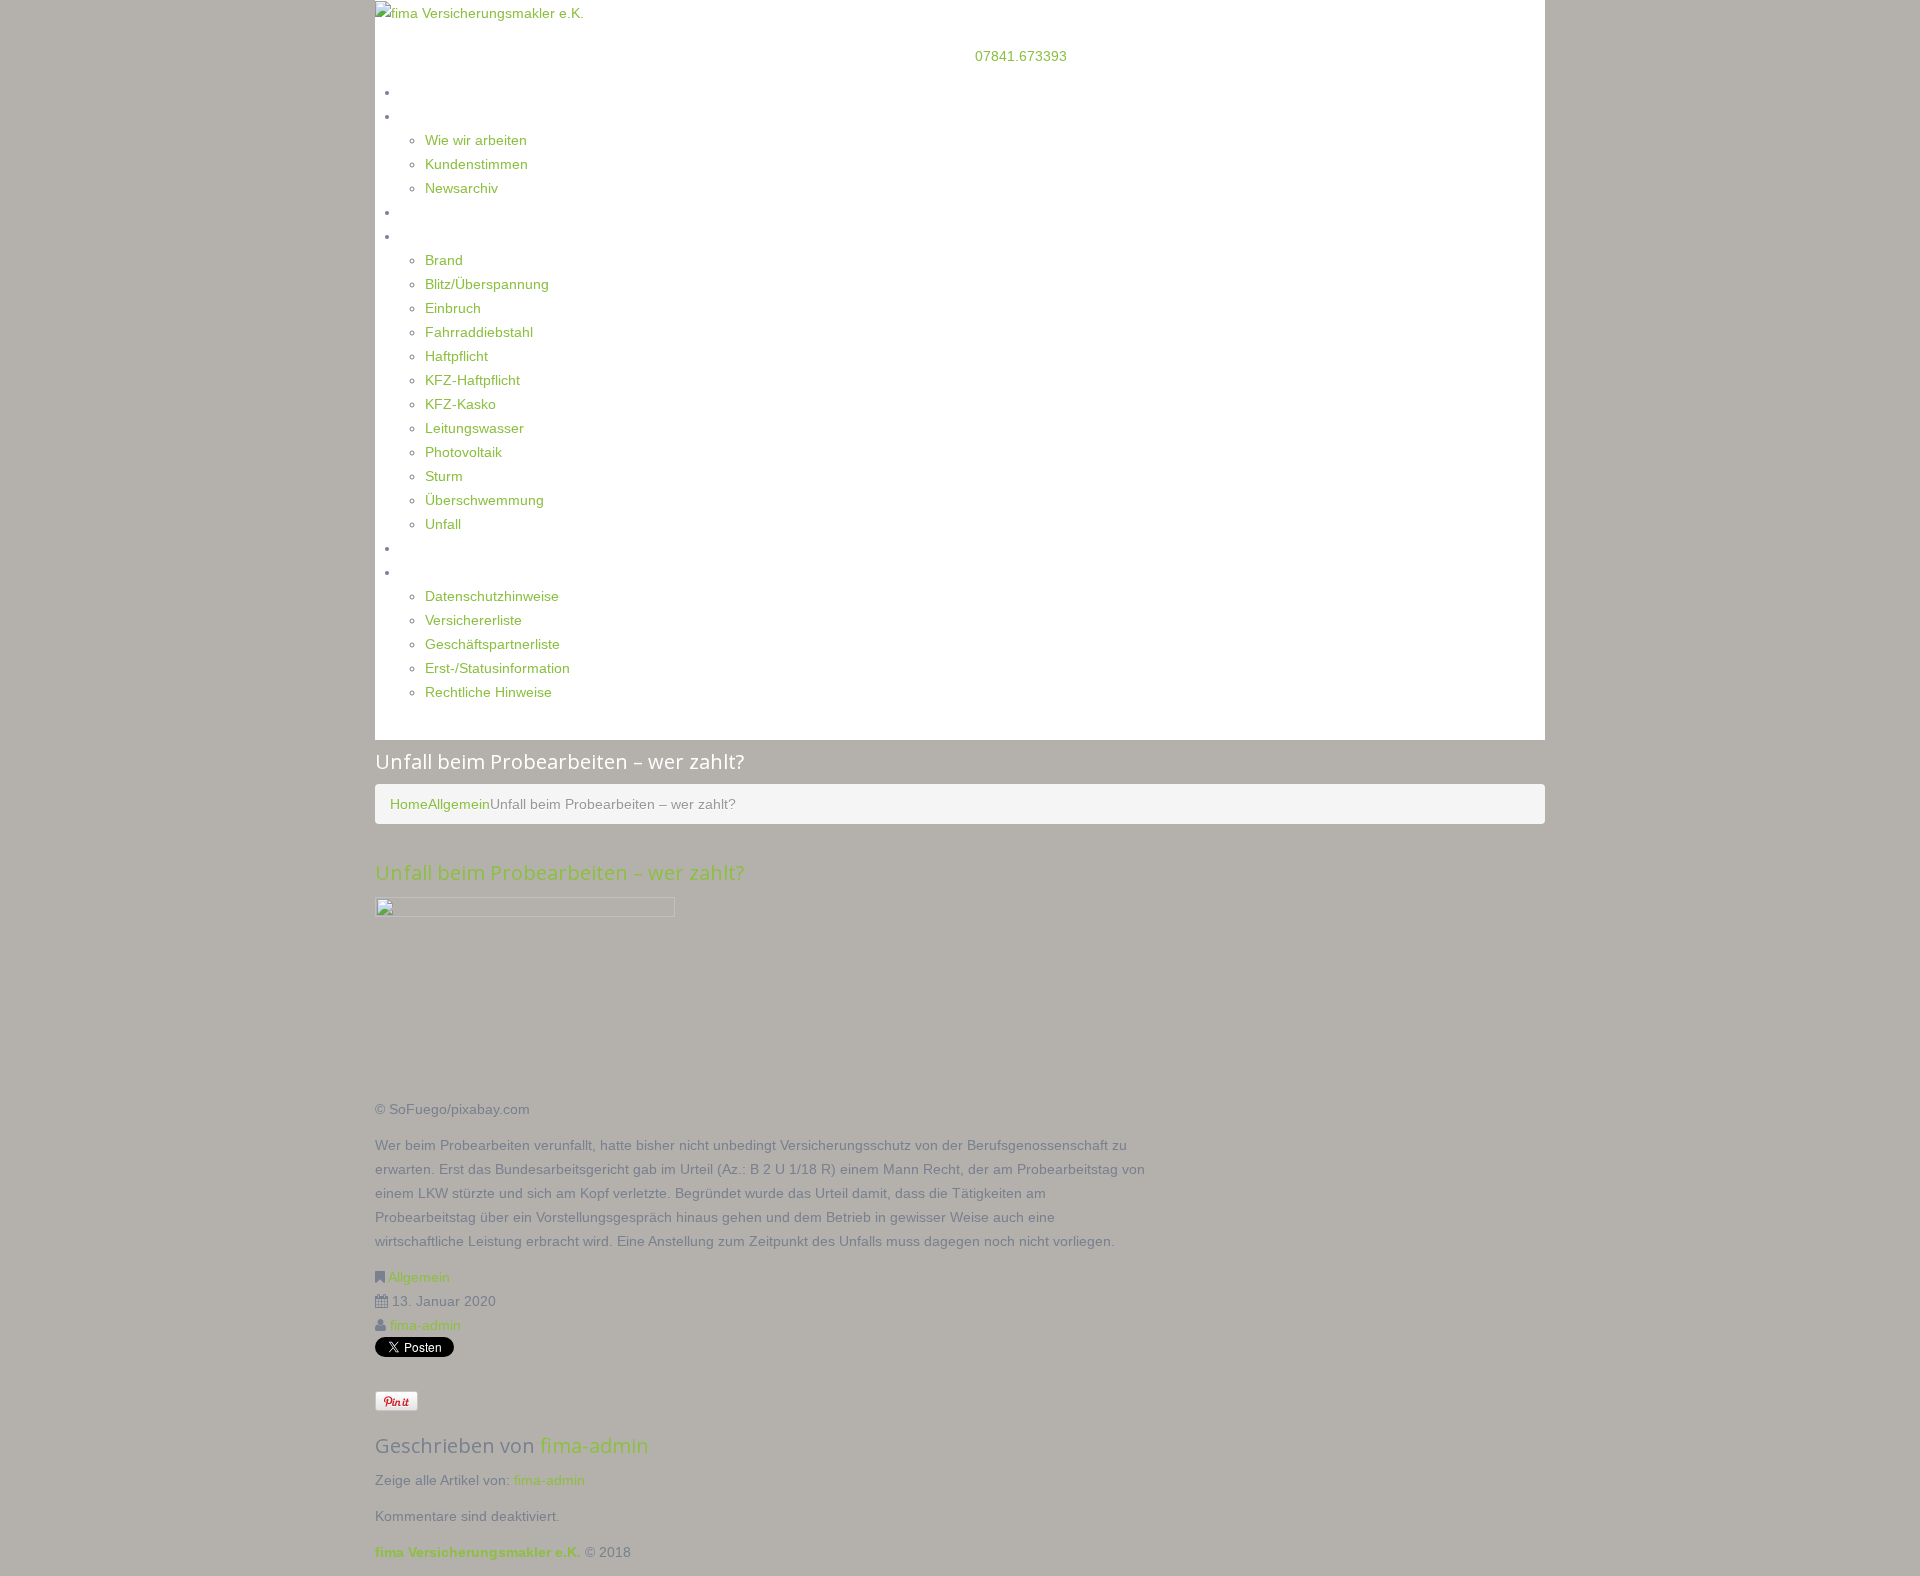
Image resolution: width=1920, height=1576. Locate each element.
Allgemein (459, 804)
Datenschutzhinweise (492, 596)
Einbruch (453, 308)
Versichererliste (473, 620)
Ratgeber (429, 211)
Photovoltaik (463, 452)
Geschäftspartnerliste (492, 644)
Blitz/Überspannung (487, 284)
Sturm (444, 476)
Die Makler (435, 115)
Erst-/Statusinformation (497, 668)
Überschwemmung (484, 500)
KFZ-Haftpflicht (472, 380)
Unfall (443, 524)
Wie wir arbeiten (476, 140)
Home (420, 91)
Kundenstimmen (476, 164)
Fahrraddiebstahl (479, 332)
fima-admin (425, 1325)
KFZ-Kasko (460, 404)
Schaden (427, 235)
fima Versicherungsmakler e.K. (478, 1552)
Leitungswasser (474, 428)
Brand (444, 260)
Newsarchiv (461, 188)
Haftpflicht (456, 356)
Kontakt (425, 547)
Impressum (436, 571)
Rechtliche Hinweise (488, 692)
